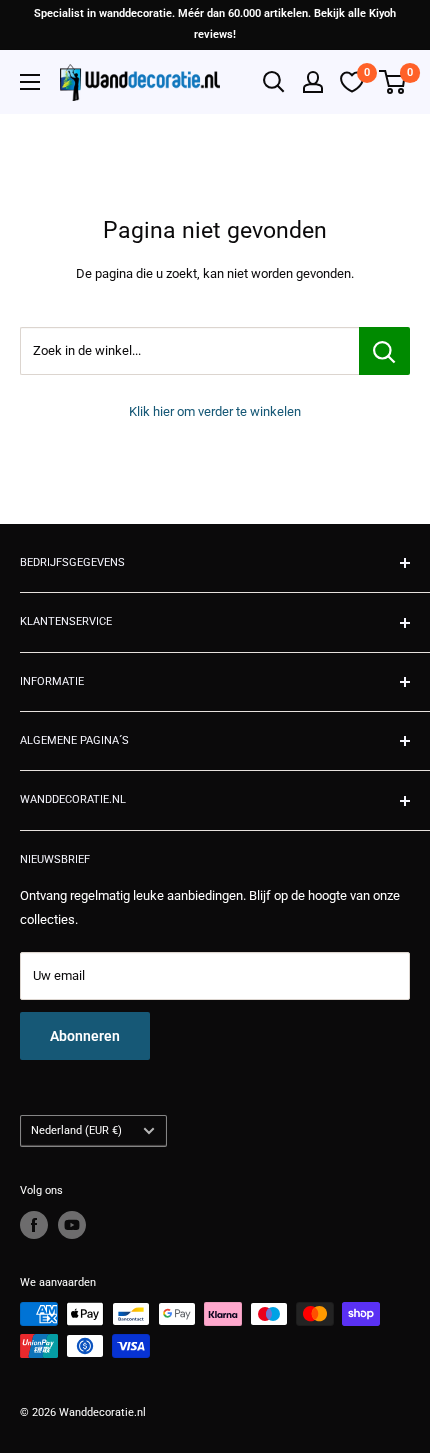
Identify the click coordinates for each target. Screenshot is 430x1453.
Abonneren (85, 1036)
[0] (393, 82)
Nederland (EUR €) (76, 1130)
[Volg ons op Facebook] (34, 1225)
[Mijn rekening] (313, 82)
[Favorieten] (352, 82)
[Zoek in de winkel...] (384, 351)
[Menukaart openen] (30, 82)
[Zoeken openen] (274, 82)
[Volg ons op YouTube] (72, 1225)
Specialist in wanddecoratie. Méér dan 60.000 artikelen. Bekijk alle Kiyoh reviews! (215, 24)
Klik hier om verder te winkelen (215, 411)
